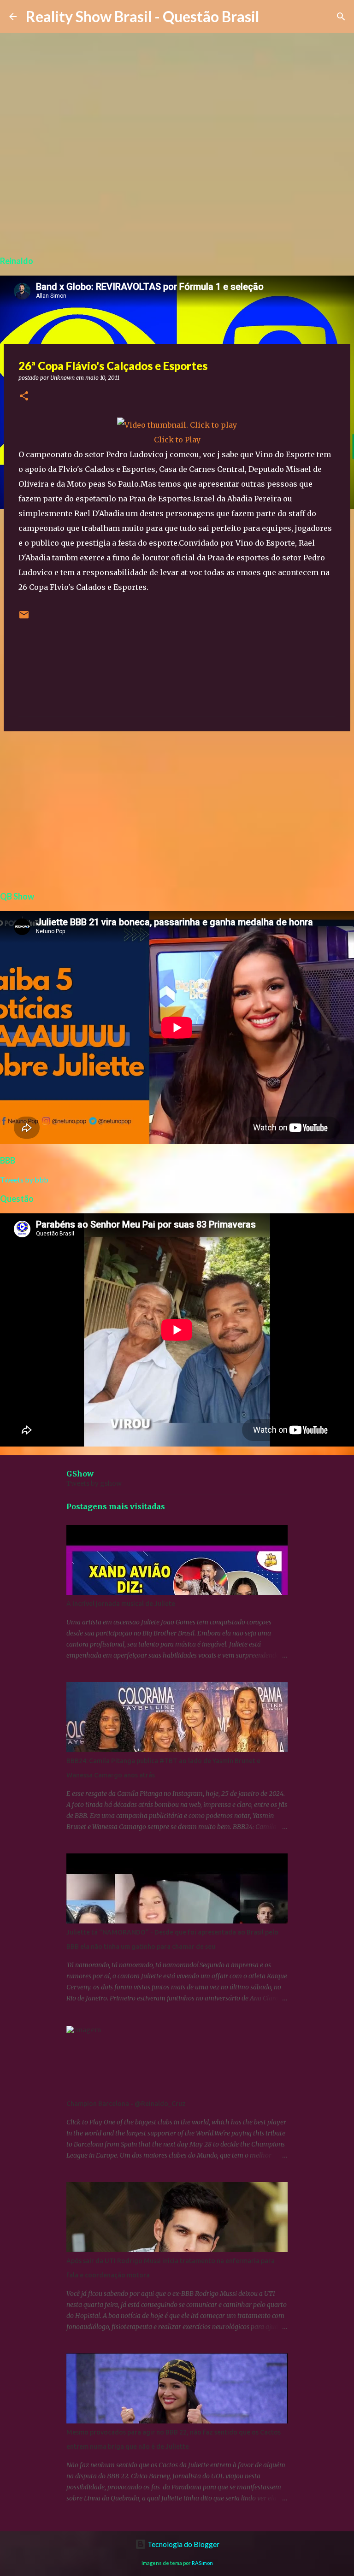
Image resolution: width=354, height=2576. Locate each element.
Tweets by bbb (24, 1179)
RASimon (202, 2563)
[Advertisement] (177, 810)
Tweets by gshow (94, 1483)
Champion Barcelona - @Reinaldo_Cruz (126, 2104)
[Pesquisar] (341, 17)
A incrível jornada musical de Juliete (121, 1604)
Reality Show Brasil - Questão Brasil (142, 16)
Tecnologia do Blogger (183, 2544)
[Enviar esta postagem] (24, 618)
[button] (24, 397)
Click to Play (177, 440)
